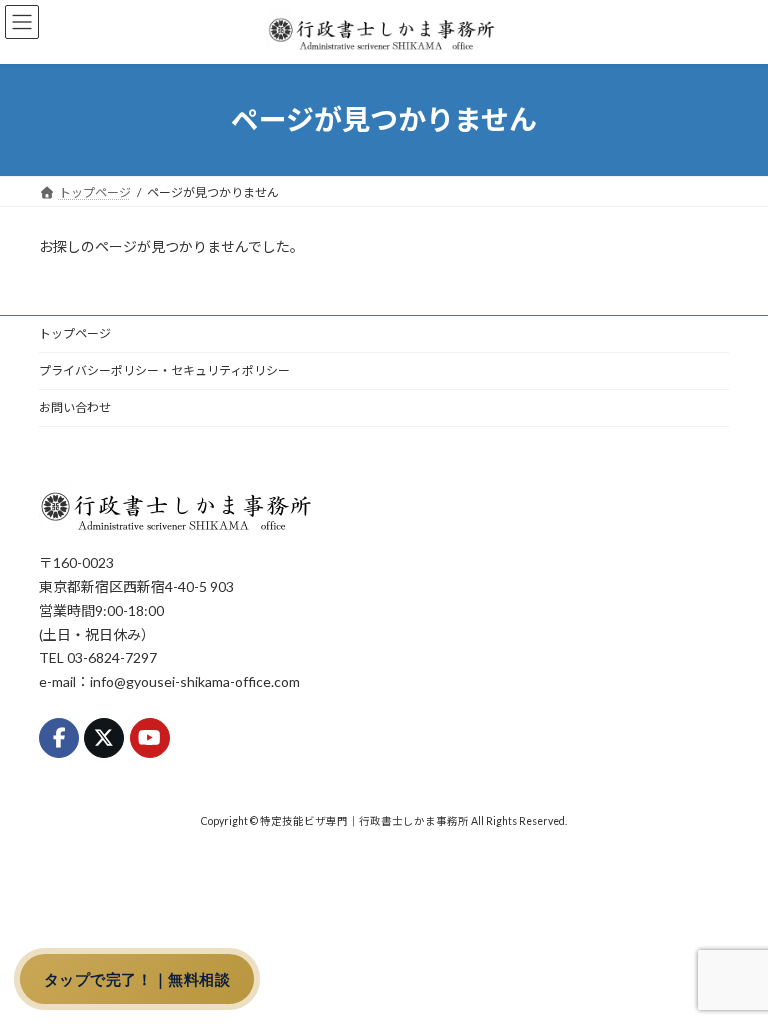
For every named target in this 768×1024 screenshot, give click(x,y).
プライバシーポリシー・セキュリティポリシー (164, 370)
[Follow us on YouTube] (150, 737)
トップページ (75, 333)
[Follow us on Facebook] (59, 737)
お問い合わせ (75, 407)
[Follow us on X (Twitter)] (104, 737)
